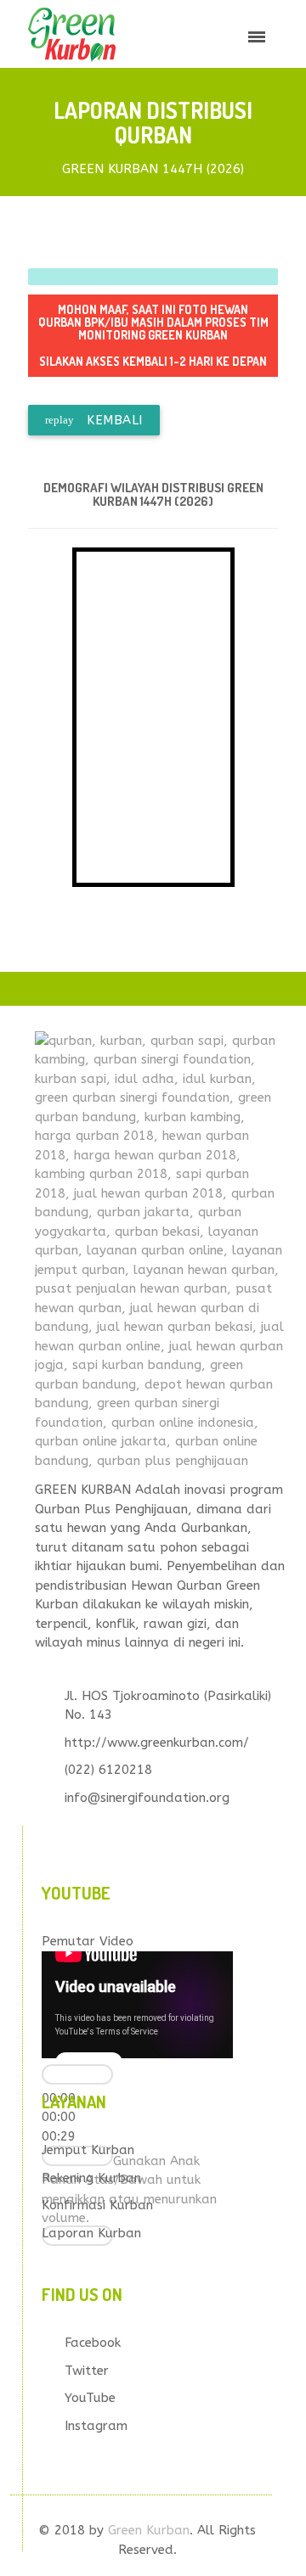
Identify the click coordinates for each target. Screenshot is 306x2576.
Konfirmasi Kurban (97, 2205)
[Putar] (77, 2074)
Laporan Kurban (91, 2233)
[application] (137, 2005)
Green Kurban (149, 2530)
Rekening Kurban (91, 2178)
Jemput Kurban (88, 2150)
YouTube (90, 2398)
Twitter (87, 2371)
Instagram (96, 2426)
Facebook (93, 2343)
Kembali (94, 420)
